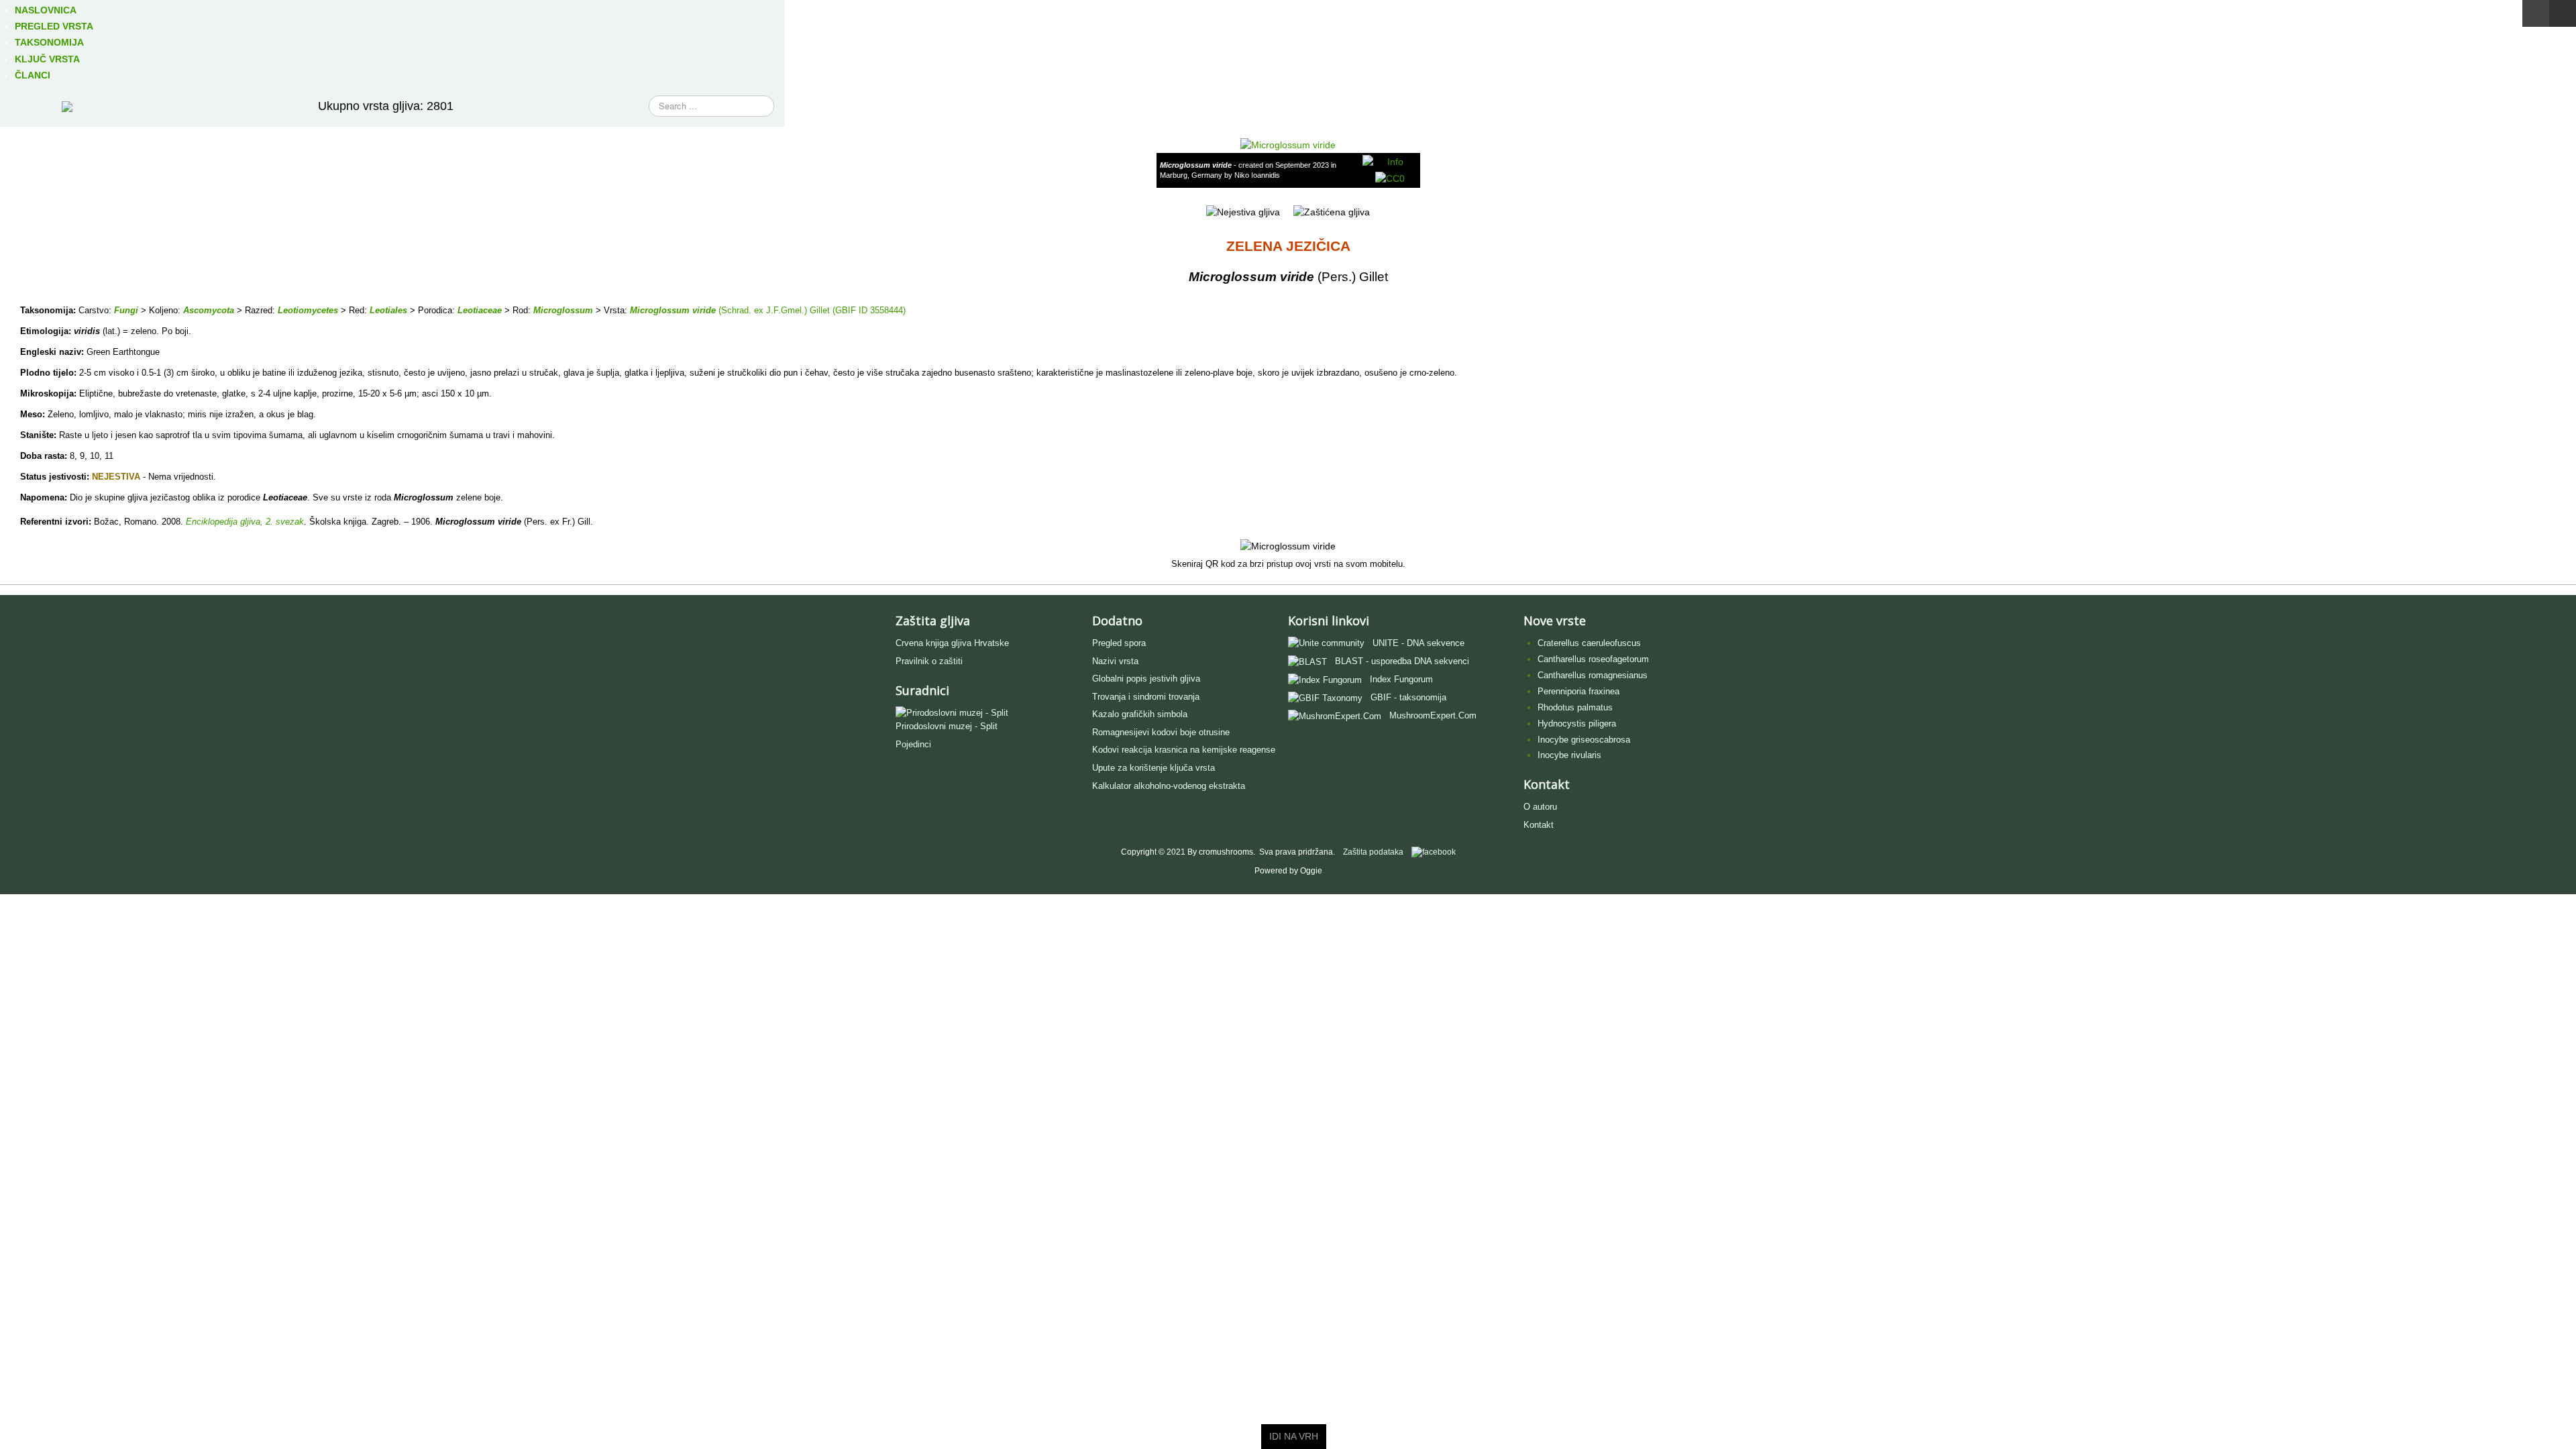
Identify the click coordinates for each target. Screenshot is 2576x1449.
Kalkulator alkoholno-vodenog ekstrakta (1169, 786)
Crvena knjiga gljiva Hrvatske (952, 643)
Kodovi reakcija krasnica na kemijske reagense (1184, 750)
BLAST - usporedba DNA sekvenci (1402, 661)
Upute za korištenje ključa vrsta (1153, 768)
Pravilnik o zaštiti (929, 661)
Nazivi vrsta (1115, 661)
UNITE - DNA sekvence (1418, 643)
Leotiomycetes (308, 310)
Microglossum (563, 310)
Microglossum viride (673, 310)
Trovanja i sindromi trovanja (1146, 697)
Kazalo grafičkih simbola (1140, 714)
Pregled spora (1119, 643)
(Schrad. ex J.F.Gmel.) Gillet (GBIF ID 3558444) (811, 310)
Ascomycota (209, 310)
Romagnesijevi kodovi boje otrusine (1161, 732)
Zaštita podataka (1373, 852)
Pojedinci (913, 744)
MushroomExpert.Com (1433, 715)
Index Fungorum (1401, 679)
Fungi (126, 310)
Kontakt (1539, 825)
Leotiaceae (480, 310)
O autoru (1540, 807)
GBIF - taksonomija (1408, 697)
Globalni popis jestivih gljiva (1146, 679)
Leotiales (388, 310)
